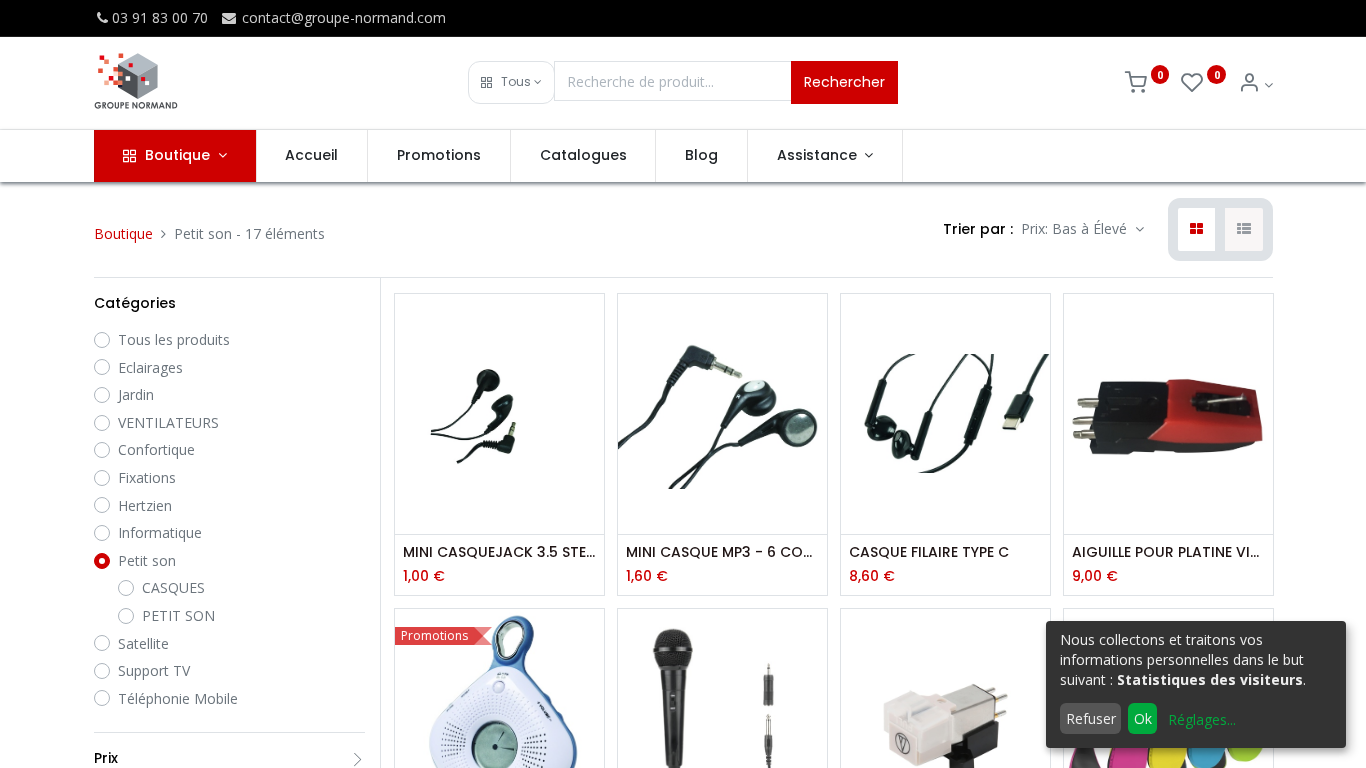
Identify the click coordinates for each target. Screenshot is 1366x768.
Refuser (1091, 718)
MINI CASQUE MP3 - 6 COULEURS (722, 552)
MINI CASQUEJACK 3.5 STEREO (499, 552)
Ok (1143, 718)
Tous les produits (174, 339)
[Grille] (1196, 230)
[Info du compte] (1255, 84)
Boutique (123, 233)
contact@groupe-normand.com (342, 17)
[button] (511, 82)
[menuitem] (312, 156)
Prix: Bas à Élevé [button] (1076, 228)
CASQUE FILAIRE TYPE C (929, 552)
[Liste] (1244, 230)
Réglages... (1202, 719)
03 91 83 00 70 (160, 17)
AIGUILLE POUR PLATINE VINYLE (1168, 552)
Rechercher (844, 82)
